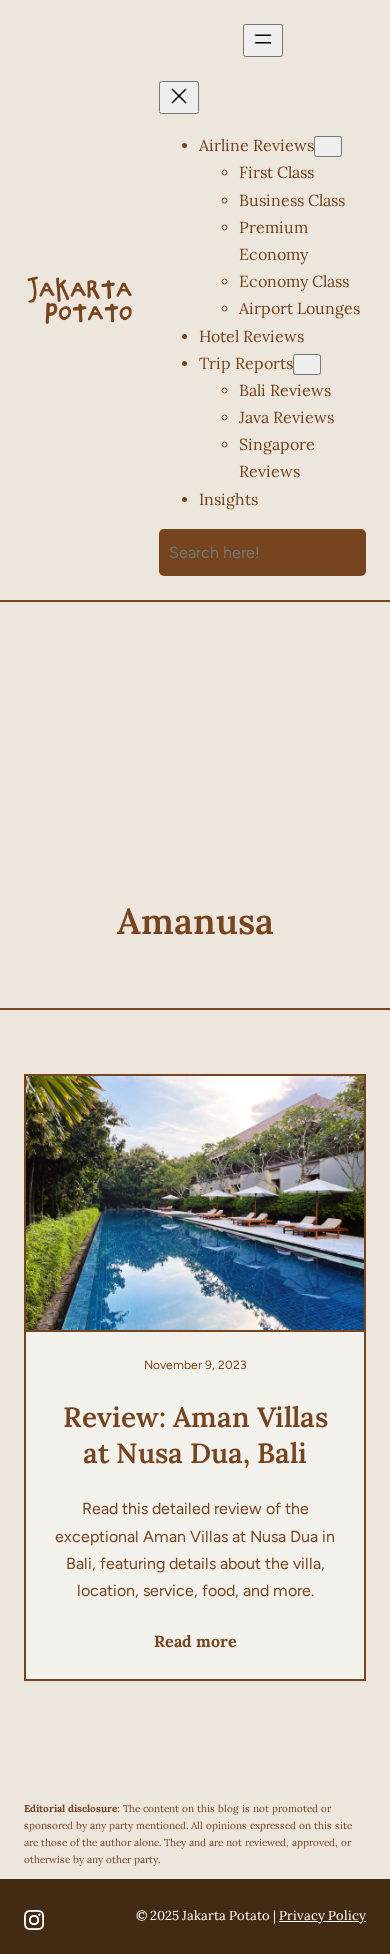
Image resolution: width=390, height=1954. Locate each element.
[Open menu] (263, 40)
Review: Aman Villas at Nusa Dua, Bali (195, 1435)
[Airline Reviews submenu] (328, 146)
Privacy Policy (322, 1915)
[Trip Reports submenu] (307, 364)
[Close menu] (179, 97)
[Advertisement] (195, 775)
